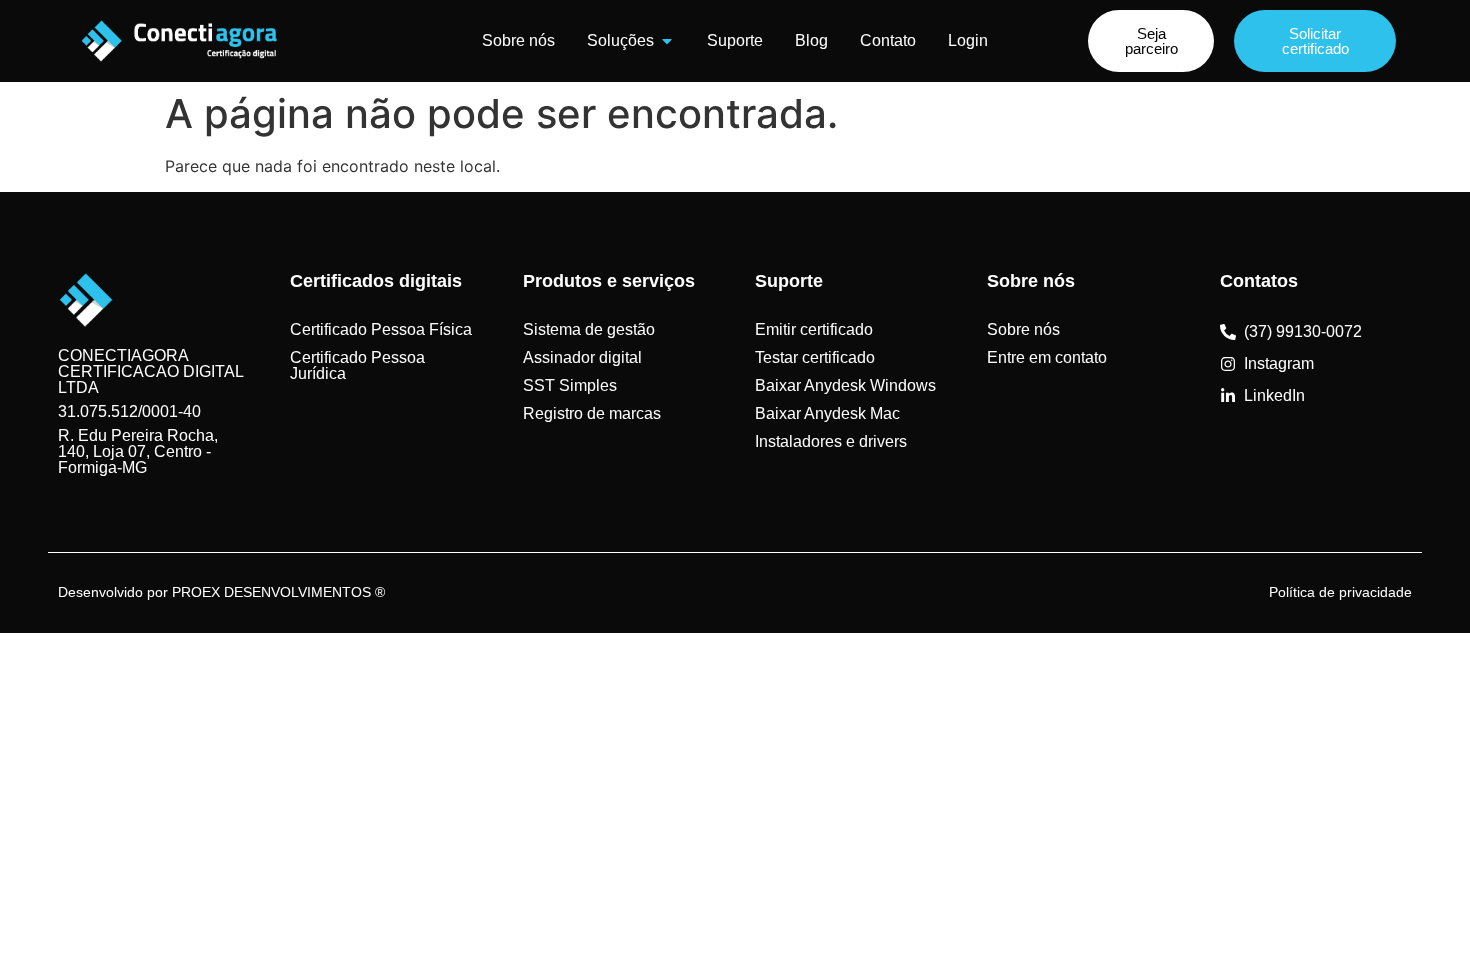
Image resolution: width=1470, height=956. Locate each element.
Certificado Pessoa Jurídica (357, 365)
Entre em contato (1047, 357)
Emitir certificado (814, 329)
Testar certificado (815, 357)
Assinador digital (582, 357)
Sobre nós (1023, 329)
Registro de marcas (592, 413)
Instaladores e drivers (831, 441)
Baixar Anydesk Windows (845, 385)
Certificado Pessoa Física (381, 329)
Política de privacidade (1340, 592)
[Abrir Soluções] (667, 41)
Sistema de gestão (589, 329)
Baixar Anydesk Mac (827, 413)
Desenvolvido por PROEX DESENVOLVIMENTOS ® (221, 592)
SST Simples (570, 385)
